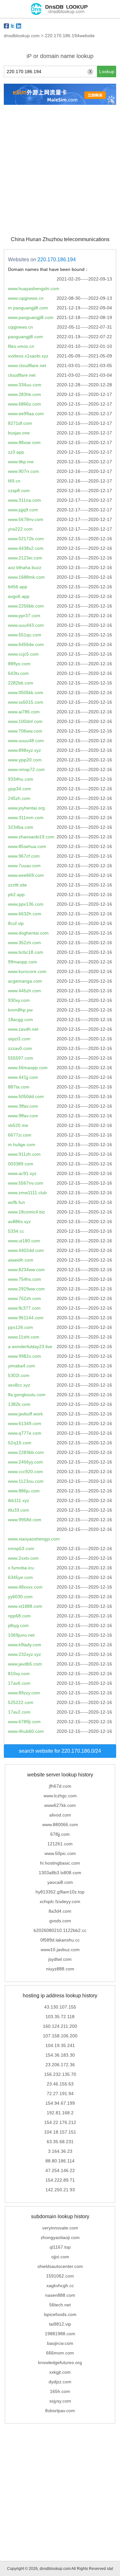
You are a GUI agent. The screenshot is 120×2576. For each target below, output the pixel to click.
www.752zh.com (24, 1298)
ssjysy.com (60, 2401)
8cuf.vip (16, 923)
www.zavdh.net (23, 1029)
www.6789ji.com (24, 1722)
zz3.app (16, 452)
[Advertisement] (60, 170)
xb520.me (18, 1125)
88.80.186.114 (60, 2161)
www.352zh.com (24, 943)
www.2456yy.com (25, 1462)
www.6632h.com (25, 914)
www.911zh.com (24, 1154)
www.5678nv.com (26, 519)
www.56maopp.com (28, 1068)
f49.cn (14, 481)
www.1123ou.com (26, 1481)
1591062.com (60, 2276)
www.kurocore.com (27, 971)
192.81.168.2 (60, 2113)
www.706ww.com (25, 731)
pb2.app (16, 894)
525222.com (21, 1702)
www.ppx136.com (26, 904)
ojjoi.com (60, 2257)
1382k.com (19, 1404)
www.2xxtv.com (23, 1558)
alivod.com (60, 1815)
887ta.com (19, 1087)
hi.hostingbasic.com (60, 1863)
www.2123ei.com (25, 558)
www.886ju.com (24, 1491)
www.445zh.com (24, 991)
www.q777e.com (25, 1433)
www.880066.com (60, 1825)
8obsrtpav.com (60, 2411)
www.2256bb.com (26, 606)
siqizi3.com (19, 1039)
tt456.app (18, 587)
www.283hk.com (24, 394)
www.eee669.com (26, 875)
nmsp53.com (21, 1548)
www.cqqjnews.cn (26, 298)
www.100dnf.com (25, 721)
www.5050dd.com (26, 1096)
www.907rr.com (24, 471)
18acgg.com (20, 1019)
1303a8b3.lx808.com (60, 1873)
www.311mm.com (26, 818)
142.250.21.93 (60, 2190)
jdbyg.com (18, 1625)
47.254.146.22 (60, 2170)
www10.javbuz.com (60, 1950)
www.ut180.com (24, 1241)
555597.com (21, 1058)
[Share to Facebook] (6, 26)
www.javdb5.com (25, 1664)
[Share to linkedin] (19, 26)
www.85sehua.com (27, 846)
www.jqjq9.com (23, 510)
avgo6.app (19, 596)
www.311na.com (24, 500)
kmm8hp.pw (20, 1010)
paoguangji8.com (25, 337)
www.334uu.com (25, 385)
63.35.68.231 (60, 2142)
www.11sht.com (24, 1337)
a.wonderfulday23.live (30, 1347)
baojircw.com (60, 2343)
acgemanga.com (25, 981)
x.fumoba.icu (21, 1568)
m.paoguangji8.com (28, 308)
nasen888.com (60, 2295)
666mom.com (60, 2353)
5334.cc (16, 1231)
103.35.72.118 (60, 2017)
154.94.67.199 (60, 2103)
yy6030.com (20, 1597)
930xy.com (19, 1000)
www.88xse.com (24, 442)
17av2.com (19, 1712)
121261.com (60, 1844)
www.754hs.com (24, 1279)
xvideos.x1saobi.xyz (28, 356)
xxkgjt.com (60, 2372)
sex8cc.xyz (19, 1385)
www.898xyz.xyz (24, 750)
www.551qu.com (25, 635)
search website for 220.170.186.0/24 (60, 1751)
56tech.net (60, 2305)
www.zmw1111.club (27, 1193)
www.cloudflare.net (27, 365)
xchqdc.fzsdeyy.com (60, 1901)
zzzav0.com (20, 1048)
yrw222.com (20, 529)
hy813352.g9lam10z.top (60, 1892)
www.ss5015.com (26, 702)
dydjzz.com (60, 2382)
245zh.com (19, 798)
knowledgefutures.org (60, 2362)
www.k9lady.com (25, 1645)
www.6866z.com (24, 404)
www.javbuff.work (25, 1414)
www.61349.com (25, 1423)
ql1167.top (60, 2247)
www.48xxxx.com (25, 1587)
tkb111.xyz (19, 1500)
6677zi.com (20, 1135)
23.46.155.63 (60, 2084)
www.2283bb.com (26, 1452)
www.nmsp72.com (26, 769)
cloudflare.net (22, 375)
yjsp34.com (20, 789)
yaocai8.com (60, 1882)
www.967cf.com (24, 856)
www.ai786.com (24, 712)
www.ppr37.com (24, 616)
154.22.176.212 (60, 2122)
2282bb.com (21, 683)
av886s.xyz (19, 1221)
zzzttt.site (17, 885)
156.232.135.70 (60, 2074)
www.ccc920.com (25, 1472)
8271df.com (20, 423)
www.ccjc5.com (23, 654)
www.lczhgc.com (60, 1796)
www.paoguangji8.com (31, 317)
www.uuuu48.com (26, 741)
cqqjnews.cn (20, 327)
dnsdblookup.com (22, 36)
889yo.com (19, 664)
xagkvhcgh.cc (60, 2286)
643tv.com (18, 673)
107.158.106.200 (60, 2036)
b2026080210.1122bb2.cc (60, 1930)
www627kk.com (60, 1805)
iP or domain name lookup (60, 56)
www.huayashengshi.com (34, 289)
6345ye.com (20, 1577)
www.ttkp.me (21, 462)
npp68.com (19, 1616)
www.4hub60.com (26, 1731)
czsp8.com (19, 491)
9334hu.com (21, 779)
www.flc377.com (24, 1308)
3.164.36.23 (60, 2151)
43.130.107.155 (60, 2007)
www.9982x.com (24, 1356)
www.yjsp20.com (25, 760)
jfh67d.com (60, 1786)
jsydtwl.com (60, 1959)
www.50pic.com (60, 1853)
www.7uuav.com (24, 866)
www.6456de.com (26, 644)
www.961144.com (26, 1318)
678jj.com (60, 1834)
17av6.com (19, 1683)
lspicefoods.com (60, 2314)
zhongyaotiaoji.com (60, 2237)
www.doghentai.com (28, 933)
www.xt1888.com (25, 1606)
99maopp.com (23, 962)
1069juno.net (21, 1635)
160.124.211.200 (60, 2026)
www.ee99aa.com (26, 414)
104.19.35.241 (60, 2045)
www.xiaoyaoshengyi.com (34, 1539)
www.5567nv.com (26, 1183)
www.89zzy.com (24, 1693)
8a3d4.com (60, 1911)
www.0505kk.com (26, 692)
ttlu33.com (19, 1510)
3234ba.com (21, 827)
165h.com (60, 2391)
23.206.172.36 (60, 2065)
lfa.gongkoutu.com (27, 1395)
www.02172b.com (26, 539)
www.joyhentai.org (26, 808)
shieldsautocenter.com (60, 2266)
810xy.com (19, 1674)
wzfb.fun (16, 1202)
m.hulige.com (22, 1145)
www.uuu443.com (26, 625)
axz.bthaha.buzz (25, 567)
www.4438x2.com (26, 548)
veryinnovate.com (60, 2228)
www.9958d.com (25, 1520)
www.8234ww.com (26, 1270)
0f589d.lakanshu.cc (60, 1940)
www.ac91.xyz (22, 1173)
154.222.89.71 (60, 2180)
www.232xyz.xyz (24, 1654)
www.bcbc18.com (26, 952)
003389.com (21, 1164)
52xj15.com (20, 1443)
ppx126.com (20, 1327)
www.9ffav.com (23, 1116)
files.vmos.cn (21, 346)
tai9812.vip (60, 2324)
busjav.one (19, 433)
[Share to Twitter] (12, 26)
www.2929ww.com (26, 1289)
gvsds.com (60, 1921)
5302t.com (19, 1375)
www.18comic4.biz (27, 1212)
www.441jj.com (23, 1077)
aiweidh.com (21, 1260)
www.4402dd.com (26, 1250)
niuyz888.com (60, 1969)
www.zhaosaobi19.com (31, 837)
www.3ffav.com (23, 1106)
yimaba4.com (22, 1366)
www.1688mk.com (26, 577)
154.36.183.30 (60, 2055)
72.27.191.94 (60, 2094)
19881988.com (60, 2334)
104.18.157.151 (60, 2132)
